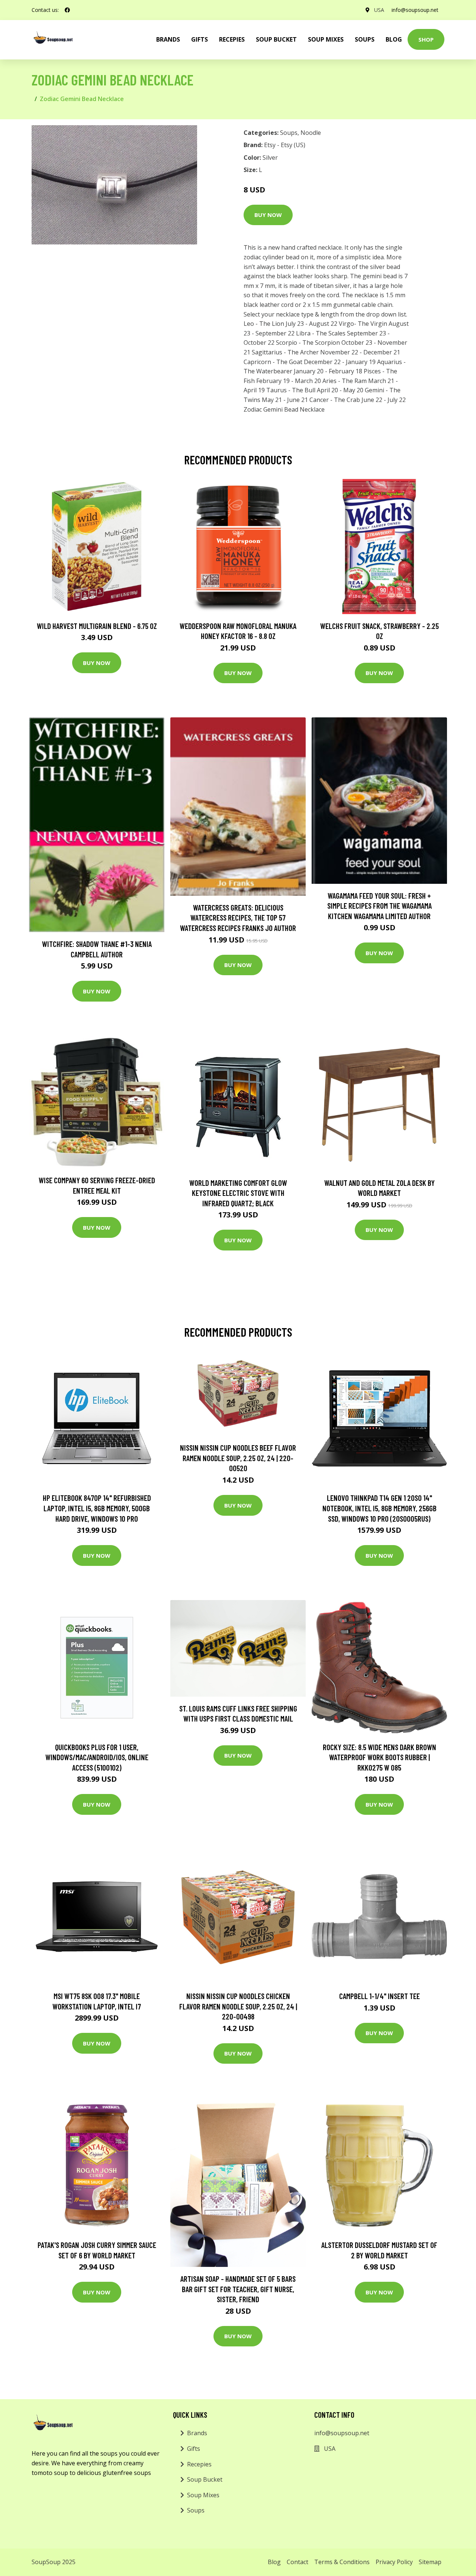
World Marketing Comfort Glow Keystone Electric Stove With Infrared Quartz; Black (238, 1193)
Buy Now (268, 215)
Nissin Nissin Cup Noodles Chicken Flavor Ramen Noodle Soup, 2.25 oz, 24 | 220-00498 (238, 2006)
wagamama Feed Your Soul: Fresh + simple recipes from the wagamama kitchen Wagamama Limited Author (379, 906)
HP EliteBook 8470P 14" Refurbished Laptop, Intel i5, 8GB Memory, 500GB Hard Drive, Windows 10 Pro (97, 1508)
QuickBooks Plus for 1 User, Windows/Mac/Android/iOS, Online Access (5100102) (97, 1757)
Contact (297, 2562)
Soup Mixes (326, 39)
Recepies (232, 39)
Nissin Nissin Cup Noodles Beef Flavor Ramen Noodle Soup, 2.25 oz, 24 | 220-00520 (238, 1458)
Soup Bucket (276, 39)
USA (379, 10)
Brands (197, 2433)
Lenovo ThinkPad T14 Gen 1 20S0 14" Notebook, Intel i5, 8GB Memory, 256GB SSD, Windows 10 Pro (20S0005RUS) (379, 1508)
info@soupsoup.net (415, 10)
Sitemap (430, 2562)
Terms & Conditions (342, 2562)
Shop (426, 39)
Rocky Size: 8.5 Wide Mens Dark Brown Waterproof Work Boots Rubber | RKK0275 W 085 (379, 1757)
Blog (394, 39)
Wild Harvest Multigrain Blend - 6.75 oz (97, 626)
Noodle (311, 133)
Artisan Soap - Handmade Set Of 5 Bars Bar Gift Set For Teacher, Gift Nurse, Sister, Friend (238, 2289)
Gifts (200, 39)
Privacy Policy (394, 2562)
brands (168, 39)
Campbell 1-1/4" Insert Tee (379, 1996)
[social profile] (67, 10)
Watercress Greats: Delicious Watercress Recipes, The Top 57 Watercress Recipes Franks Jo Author (238, 918)
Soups (365, 39)
